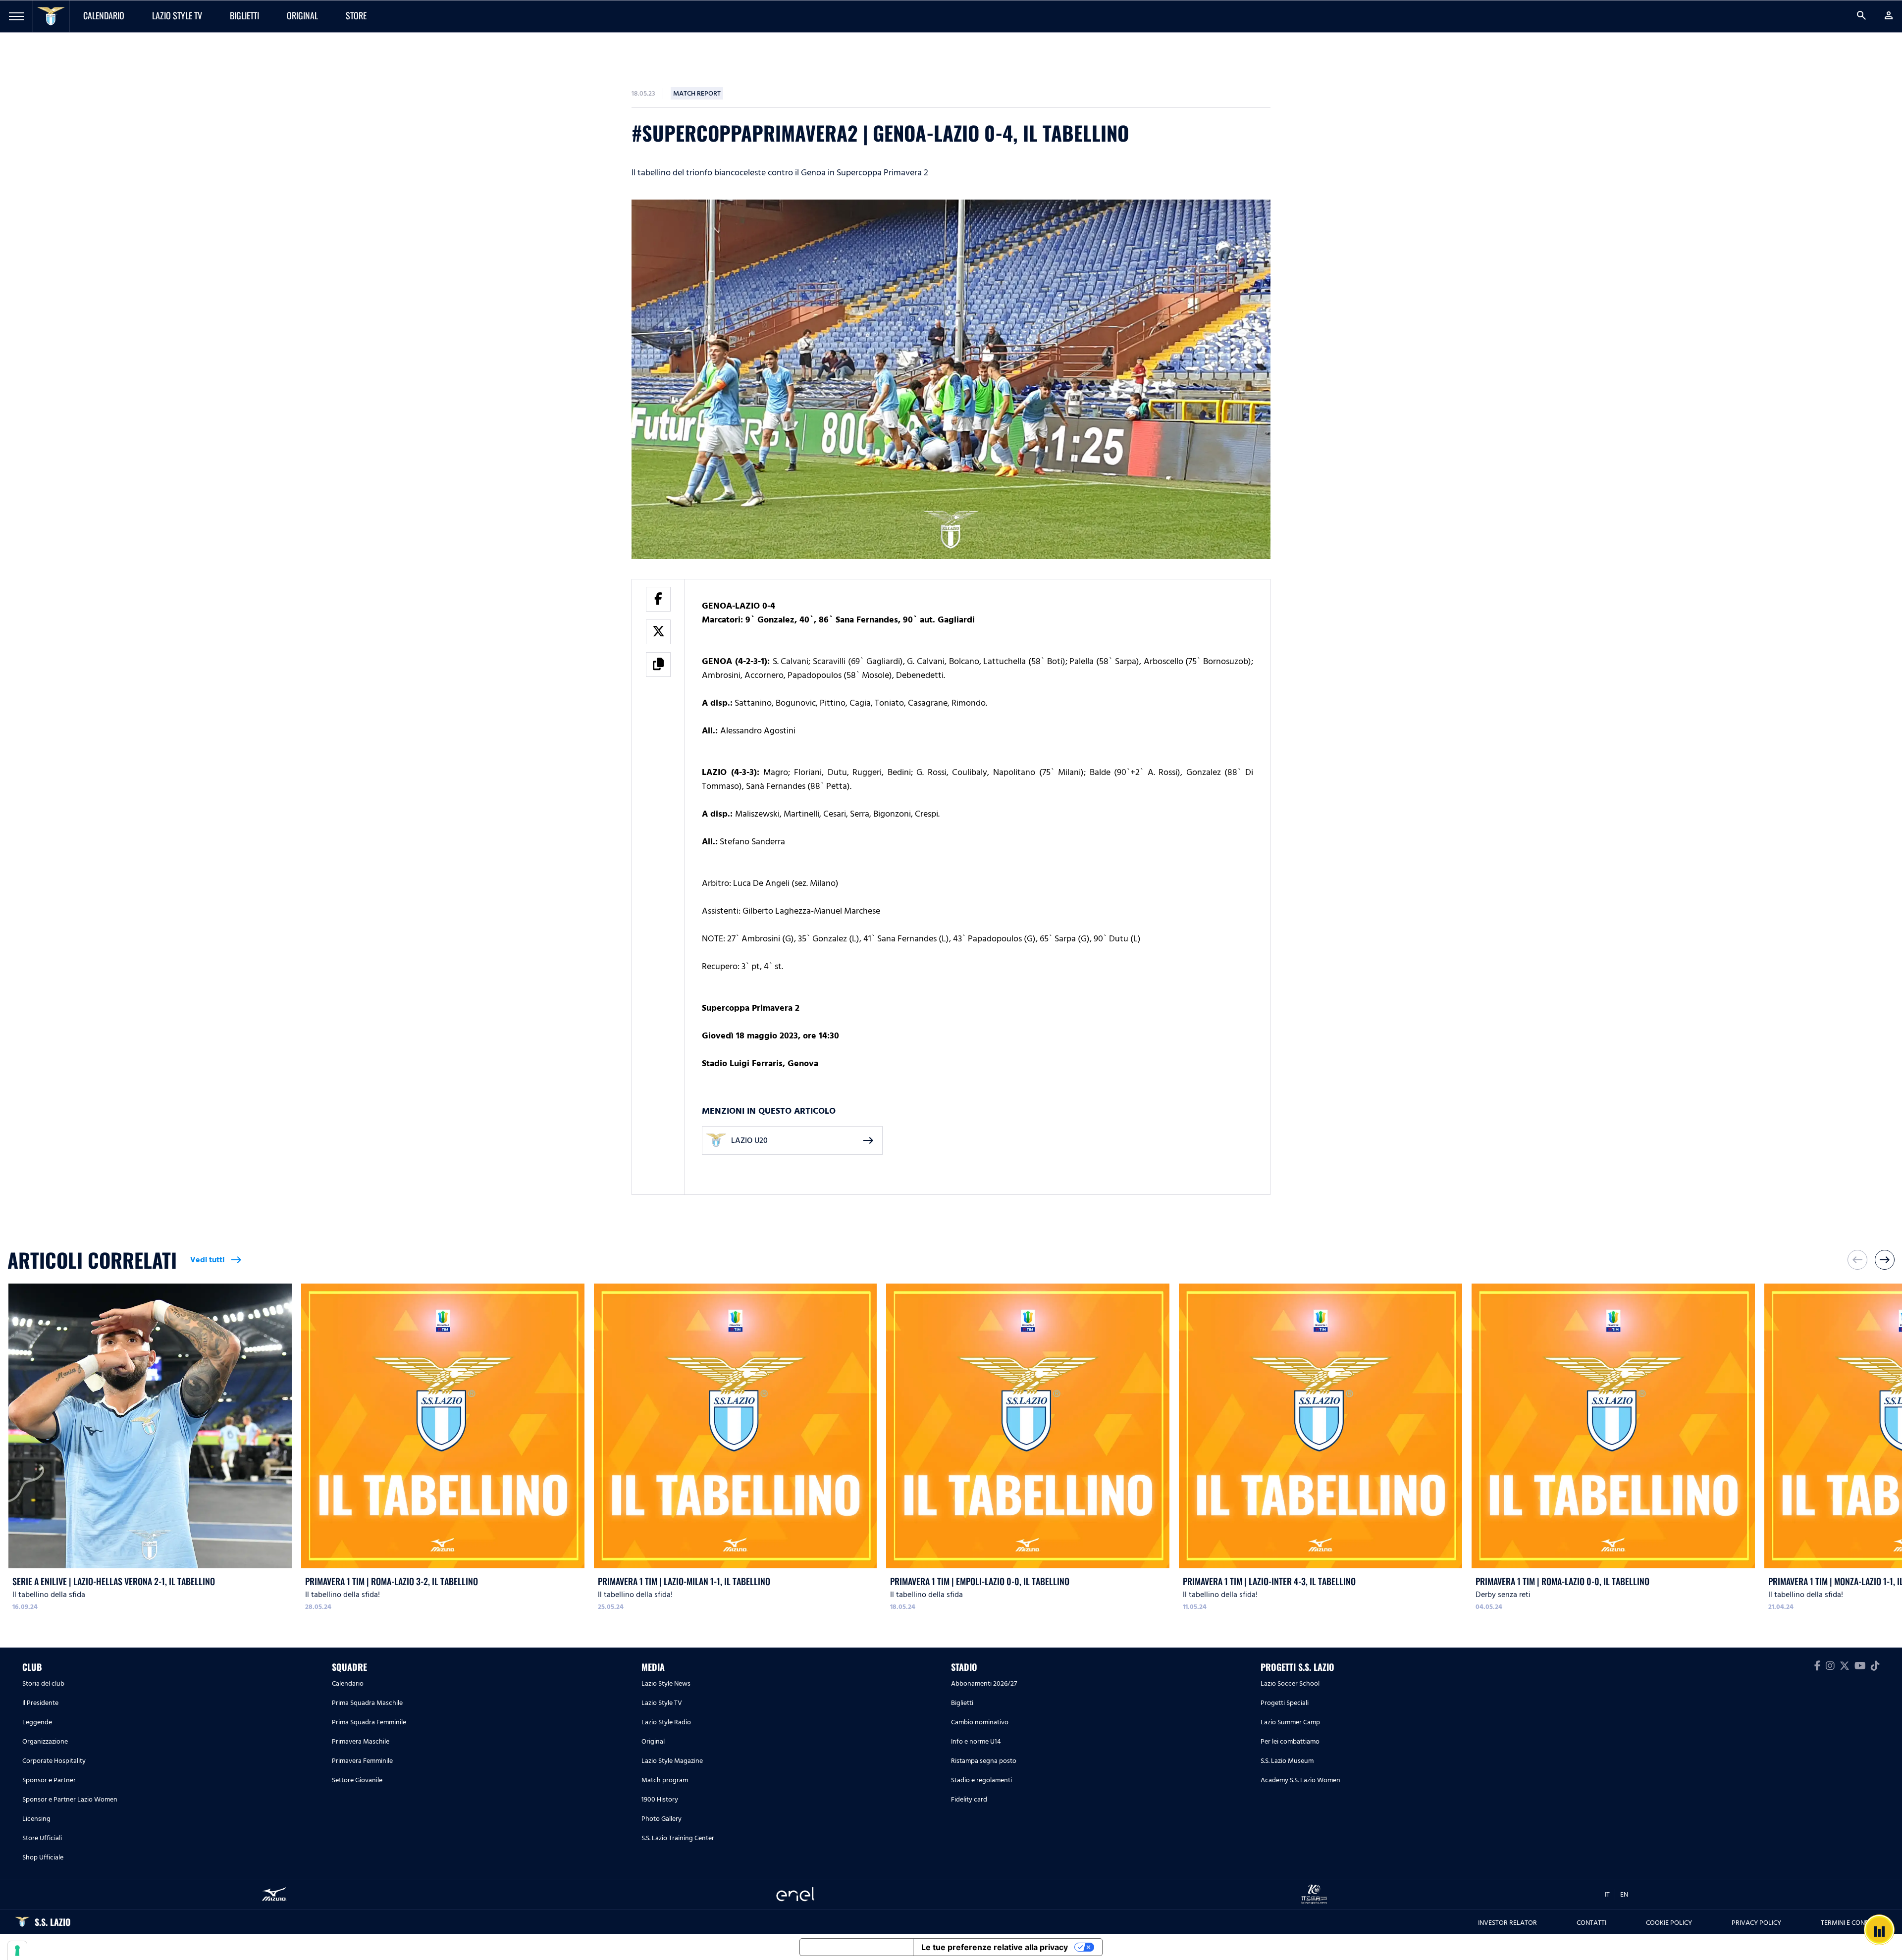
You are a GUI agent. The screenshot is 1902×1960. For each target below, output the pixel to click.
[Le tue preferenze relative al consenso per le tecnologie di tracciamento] (17, 1951)
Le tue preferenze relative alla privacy (995, 1947)
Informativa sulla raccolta (856, 1947)
